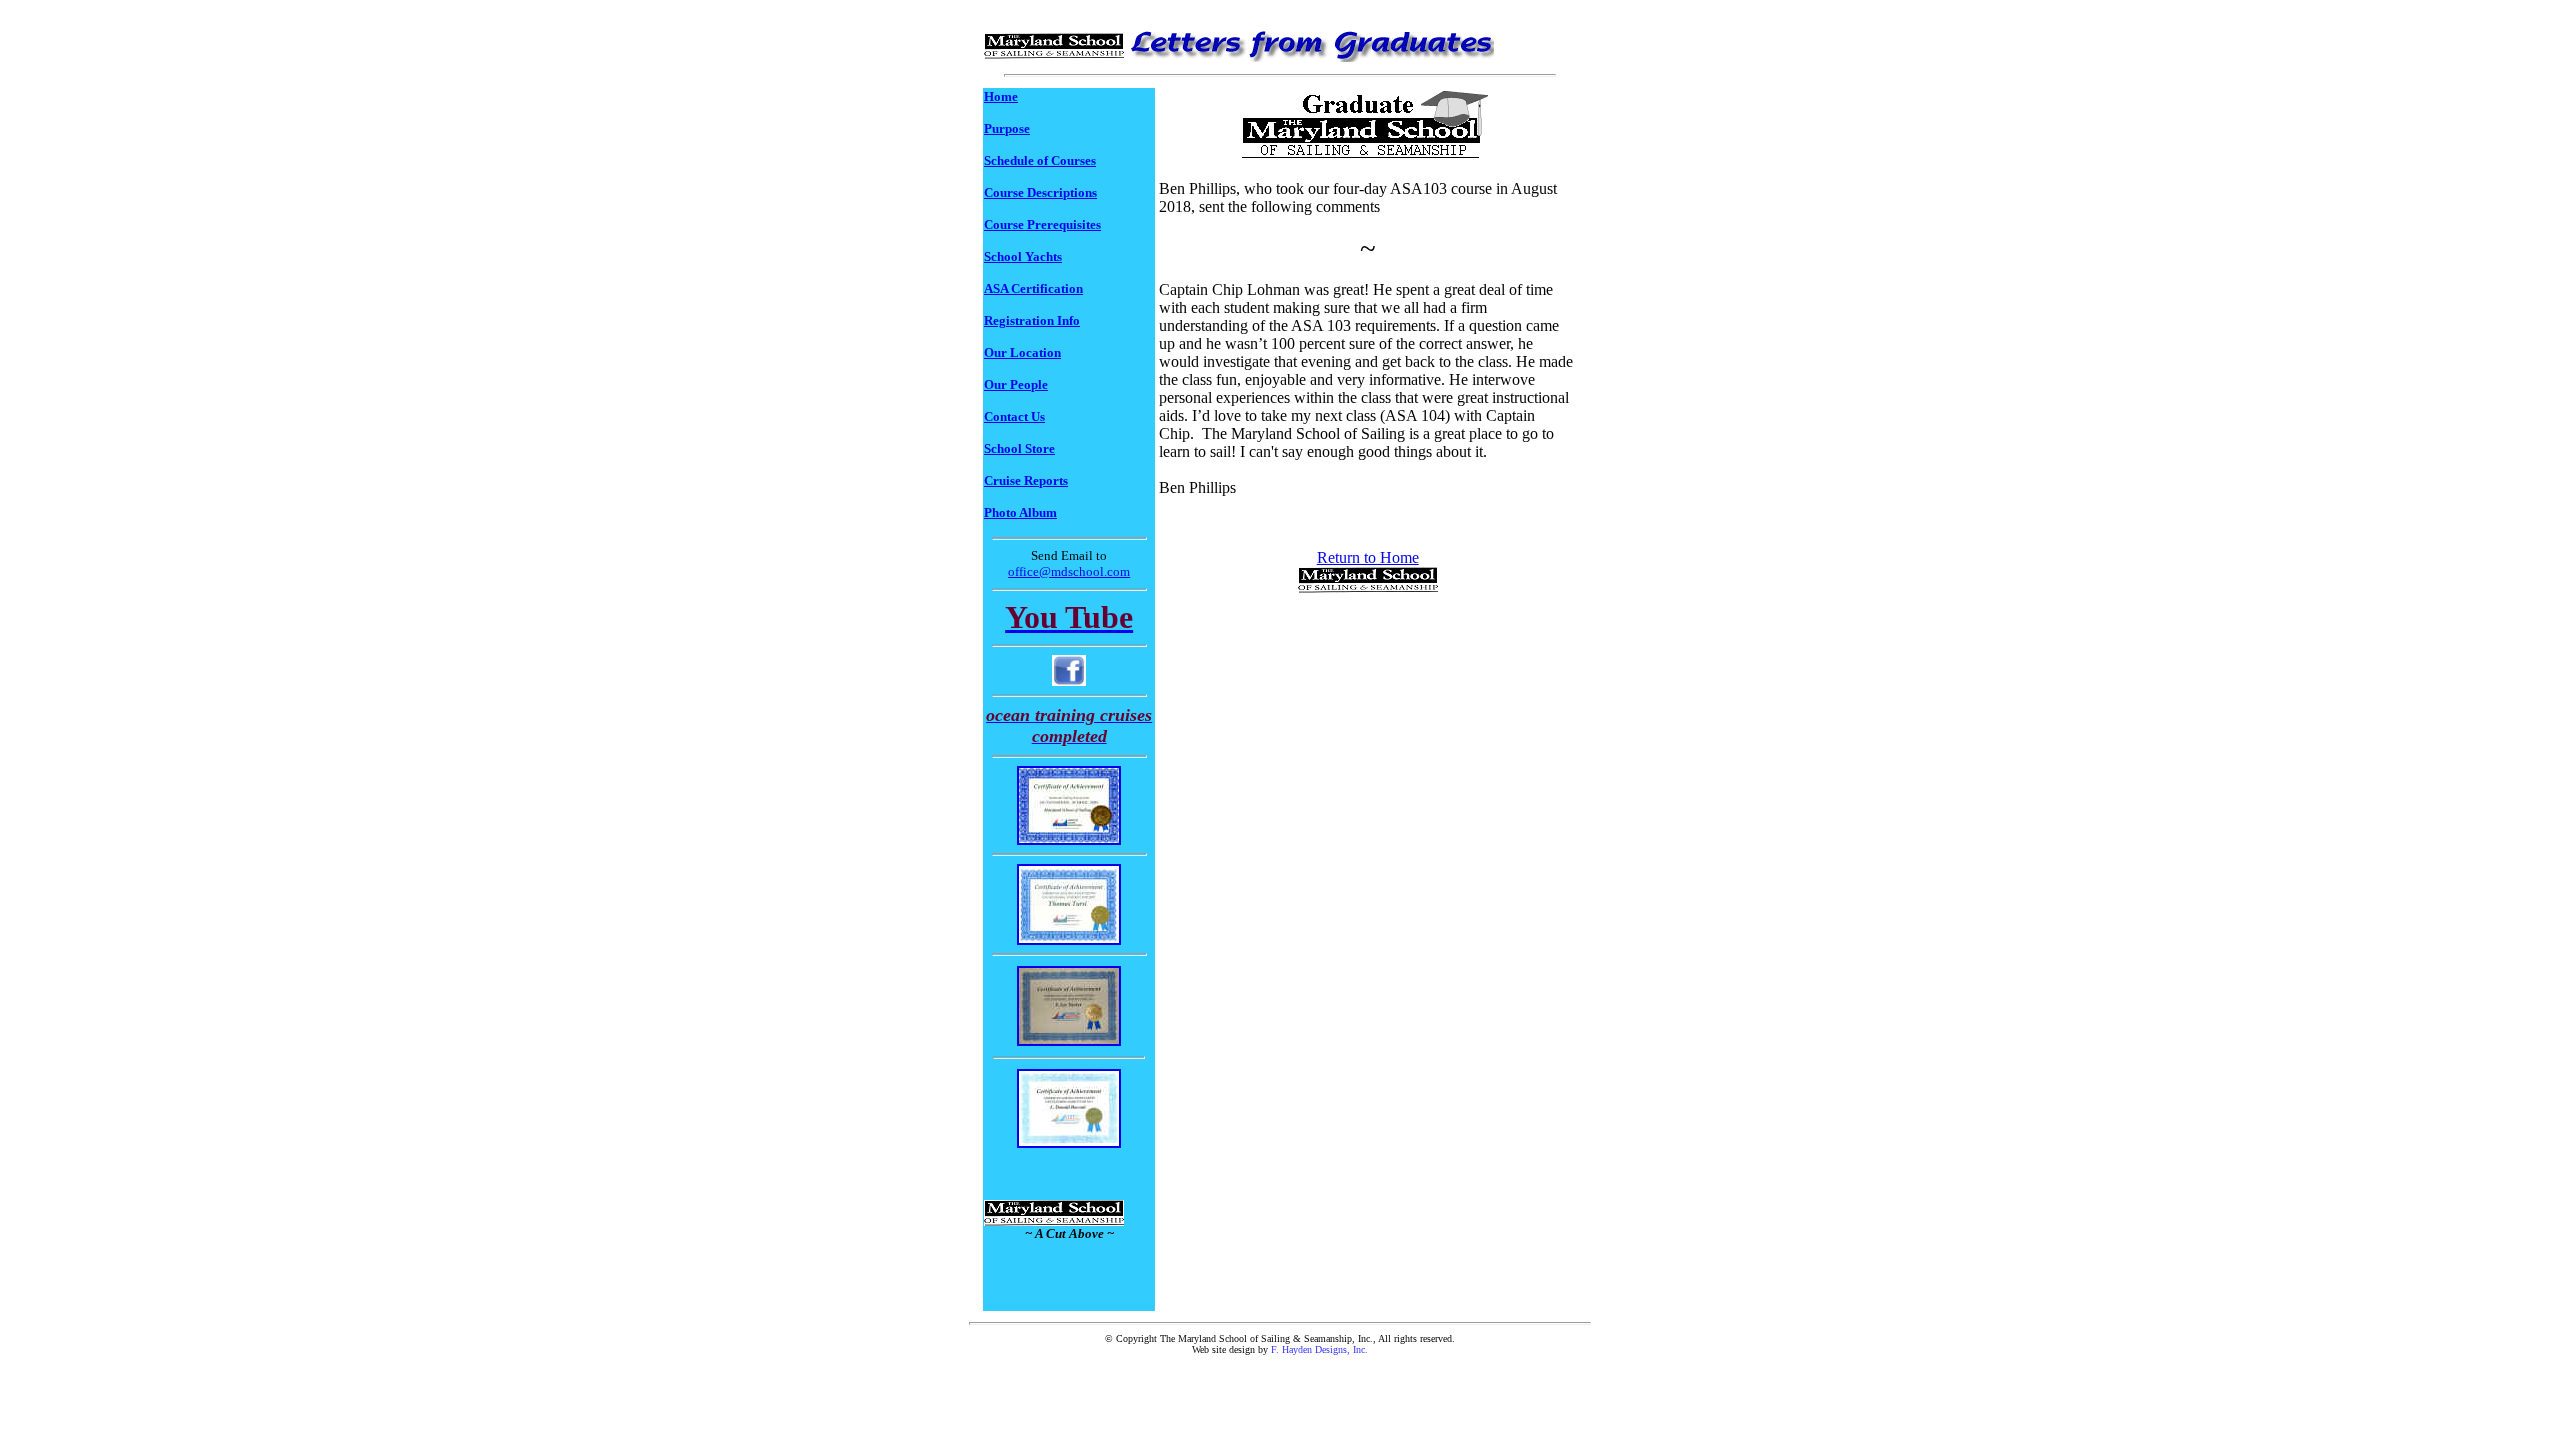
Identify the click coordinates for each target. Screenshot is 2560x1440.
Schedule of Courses (1040, 160)
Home (1001, 96)
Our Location (1022, 352)
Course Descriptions (1040, 192)
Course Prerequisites (1042, 224)
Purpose (1007, 128)
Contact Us (1014, 416)
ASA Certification (1033, 288)
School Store (1019, 448)
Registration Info (1032, 320)
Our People (1016, 384)
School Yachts (1023, 256)
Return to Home (1368, 557)
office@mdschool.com (1069, 571)
